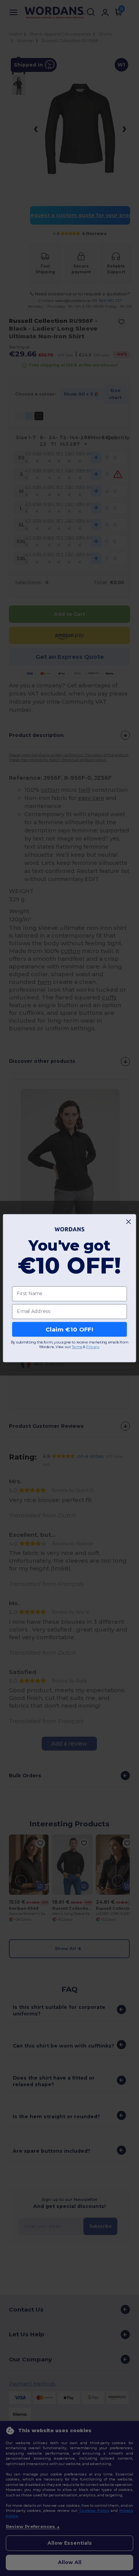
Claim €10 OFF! (69, 1329)
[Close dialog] (128, 1222)
